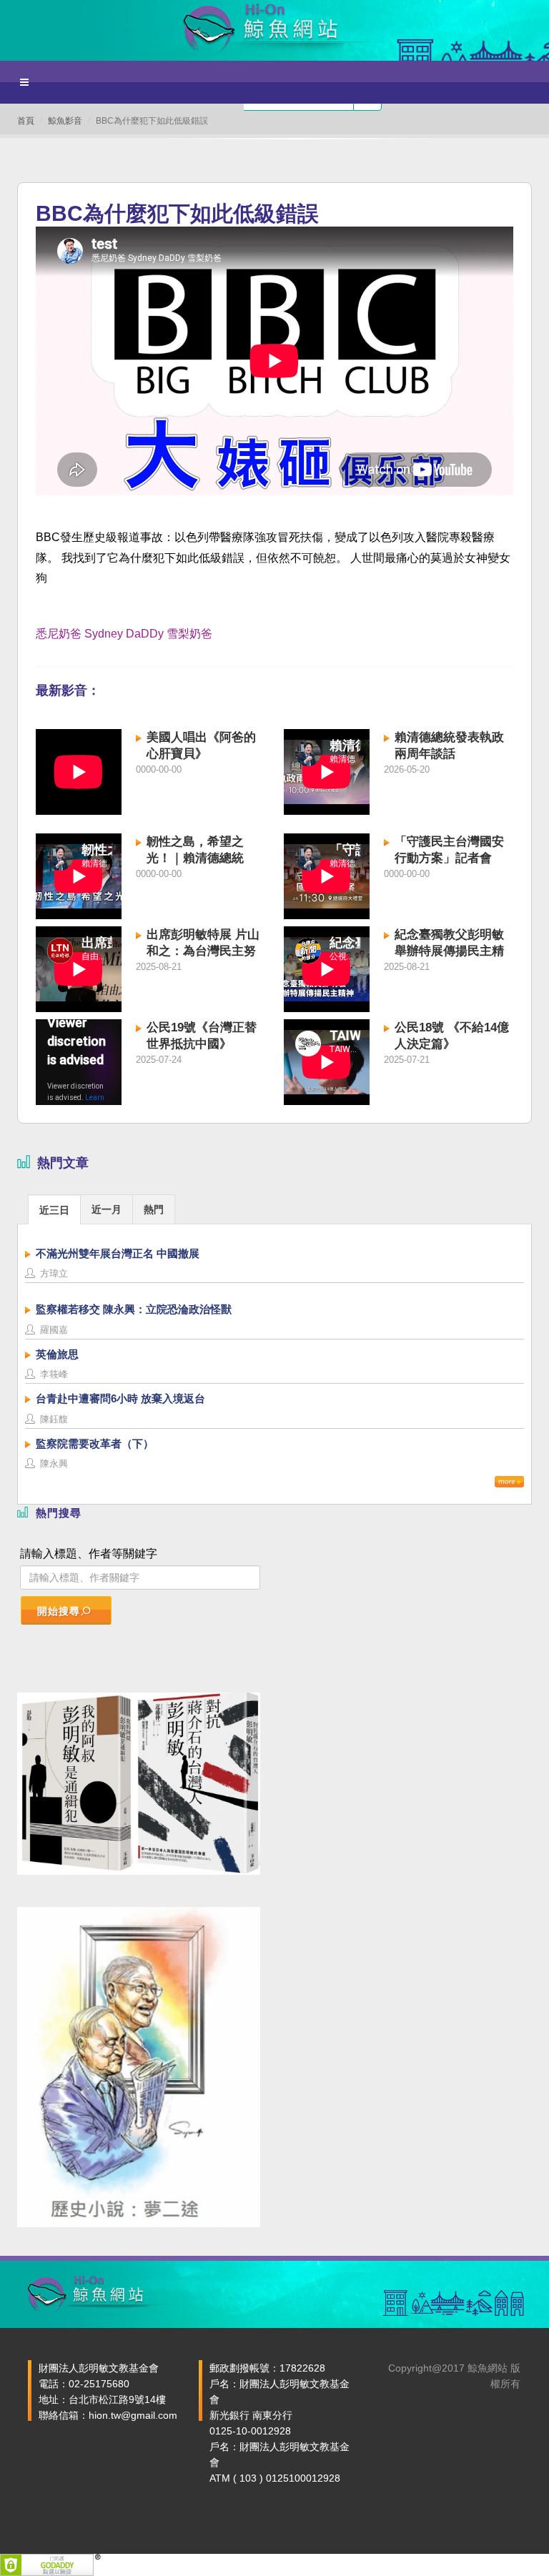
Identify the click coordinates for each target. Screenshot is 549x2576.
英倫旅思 (57, 1354)
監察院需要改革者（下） (95, 1443)
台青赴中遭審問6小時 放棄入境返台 (120, 1398)
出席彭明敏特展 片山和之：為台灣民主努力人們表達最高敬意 (203, 951)
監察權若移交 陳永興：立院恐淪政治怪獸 (134, 1309)
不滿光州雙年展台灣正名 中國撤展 (118, 1253)
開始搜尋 (59, 1611)
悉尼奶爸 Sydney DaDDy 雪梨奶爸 (124, 634)
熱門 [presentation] (154, 1209)
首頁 (26, 121)
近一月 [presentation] (107, 1209)
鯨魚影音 (65, 121)
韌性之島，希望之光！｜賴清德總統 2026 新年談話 (195, 858)
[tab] (54, 1209)
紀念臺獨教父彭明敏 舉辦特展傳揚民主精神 (449, 951)
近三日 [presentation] (54, 1210)
